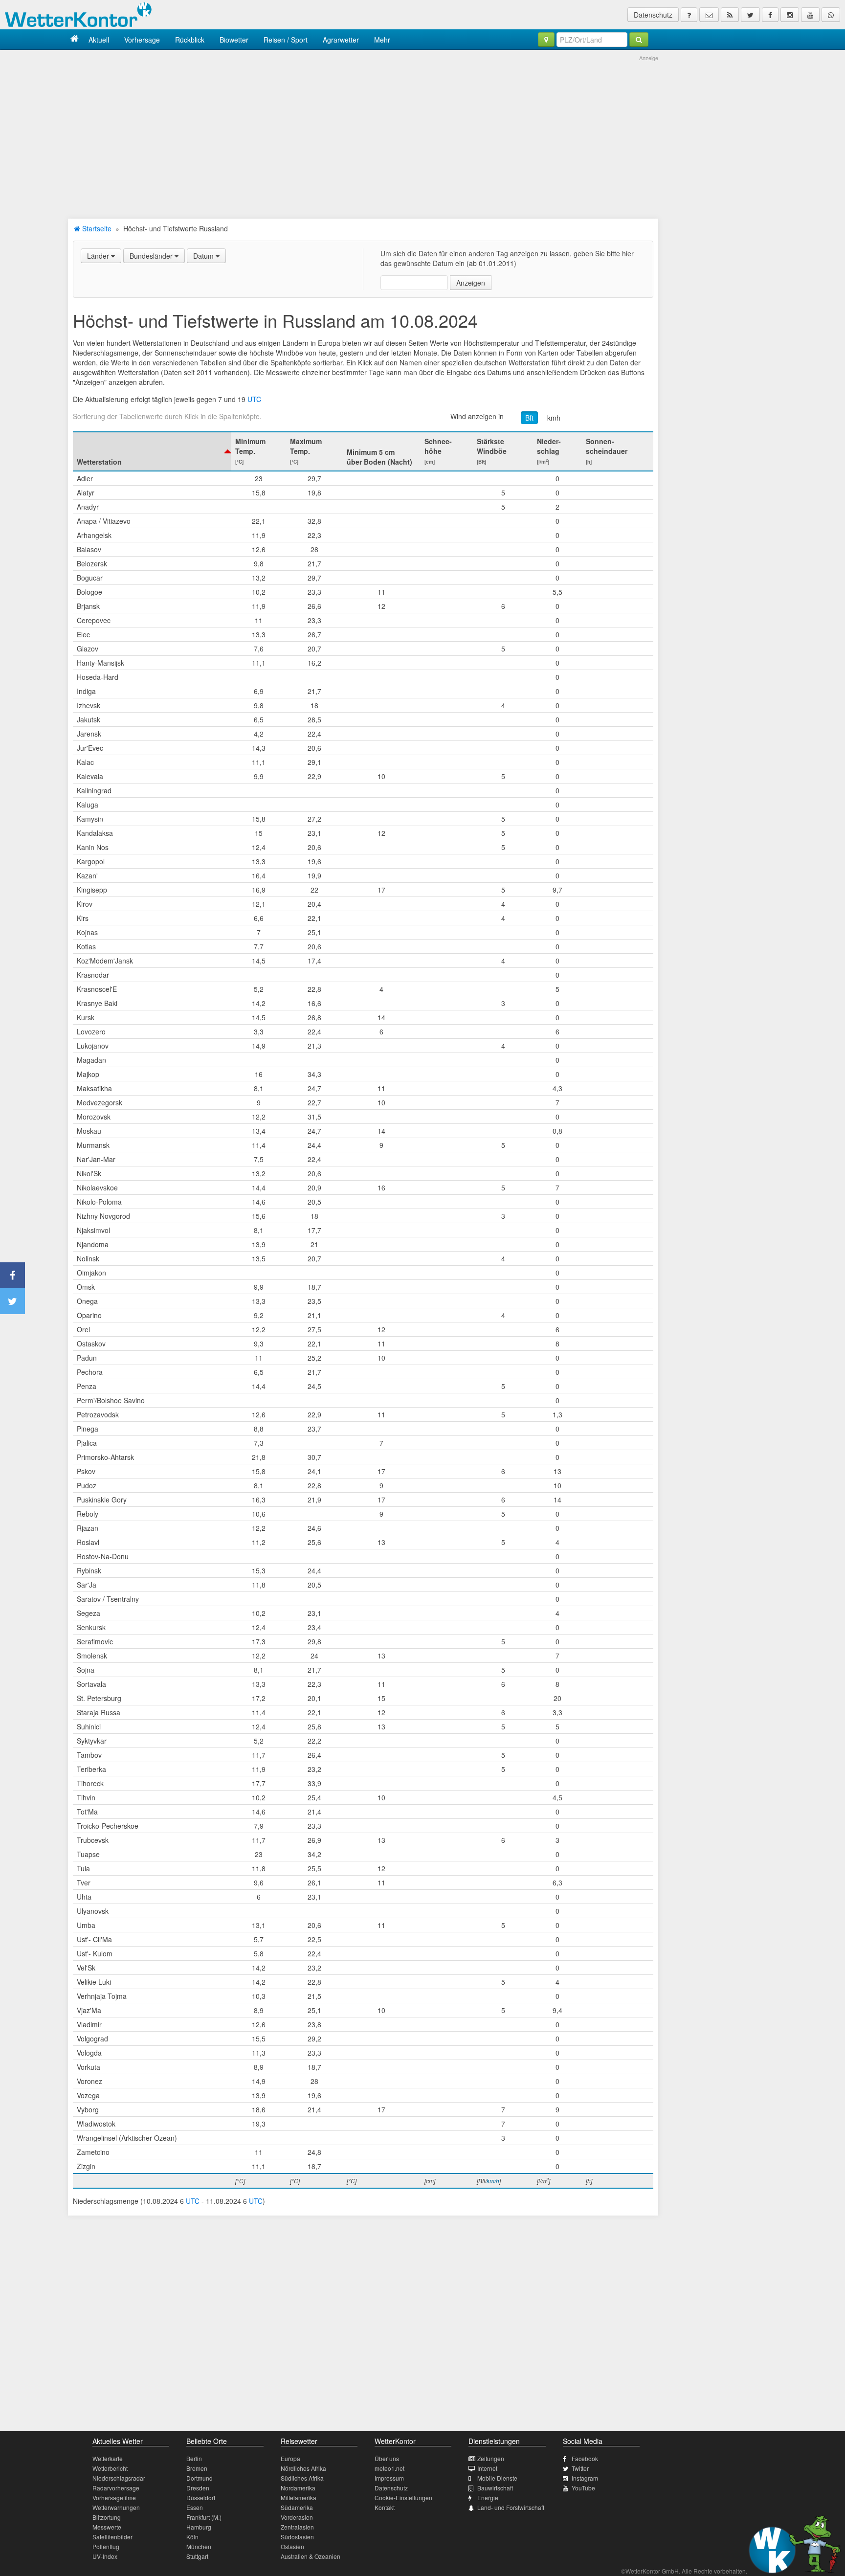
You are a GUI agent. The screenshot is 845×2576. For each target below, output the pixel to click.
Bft (529, 418)
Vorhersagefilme (114, 2498)
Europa (290, 2458)
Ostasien (292, 2546)
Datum (204, 256)
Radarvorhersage (116, 2488)
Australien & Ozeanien (311, 2556)
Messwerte (107, 2527)
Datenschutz (653, 15)
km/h (493, 2181)
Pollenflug (106, 2546)
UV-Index (105, 2556)
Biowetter (234, 40)
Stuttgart (197, 2556)
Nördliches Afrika (303, 2468)
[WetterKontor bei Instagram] (790, 15)
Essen (195, 2507)
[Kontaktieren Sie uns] (709, 15)
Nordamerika (298, 2488)
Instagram (585, 2478)
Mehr (382, 40)
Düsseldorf (201, 2498)
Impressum (389, 2478)
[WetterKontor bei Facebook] (770, 15)
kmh (554, 418)
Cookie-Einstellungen (403, 2498)
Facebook (585, 2458)
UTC (254, 399)
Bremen (197, 2468)
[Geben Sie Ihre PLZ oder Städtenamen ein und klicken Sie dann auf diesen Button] (639, 40)
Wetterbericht (110, 2468)
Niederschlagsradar (119, 2478)
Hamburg (199, 2527)
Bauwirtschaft (495, 2488)
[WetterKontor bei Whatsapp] (831, 15)
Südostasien (297, 2537)
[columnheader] (152, 451)
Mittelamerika (299, 2498)
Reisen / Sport (286, 40)
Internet (487, 2468)
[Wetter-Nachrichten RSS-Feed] (730, 15)
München (199, 2546)
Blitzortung (107, 2517)
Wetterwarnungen (116, 2507)
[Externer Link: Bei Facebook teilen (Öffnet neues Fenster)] (12, 1275)
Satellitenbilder (112, 2537)
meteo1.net (389, 2468)
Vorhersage (142, 40)
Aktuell (99, 40)
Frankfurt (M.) (204, 2517)
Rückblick (190, 40)
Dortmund (200, 2478)
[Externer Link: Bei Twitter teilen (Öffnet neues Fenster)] (12, 1301)
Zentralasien (297, 2527)
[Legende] (689, 15)
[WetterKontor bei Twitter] (750, 15)
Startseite (96, 228)
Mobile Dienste (497, 2478)
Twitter (580, 2468)
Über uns (387, 2458)
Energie (488, 2498)
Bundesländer (152, 256)
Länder (99, 256)
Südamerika (297, 2507)
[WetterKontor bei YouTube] (810, 15)
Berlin (194, 2458)
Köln (192, 2537)
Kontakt (385, 2507)
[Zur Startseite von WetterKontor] (75, 39)
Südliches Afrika (302, 2478)
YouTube (583, 2488)
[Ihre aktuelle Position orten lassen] (546, 40)
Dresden (198, 2488)
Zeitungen (491, 2458)
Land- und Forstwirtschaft (511, 2507)
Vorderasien (297, 2517)
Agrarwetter (341, 40)
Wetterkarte (108, 2458)
